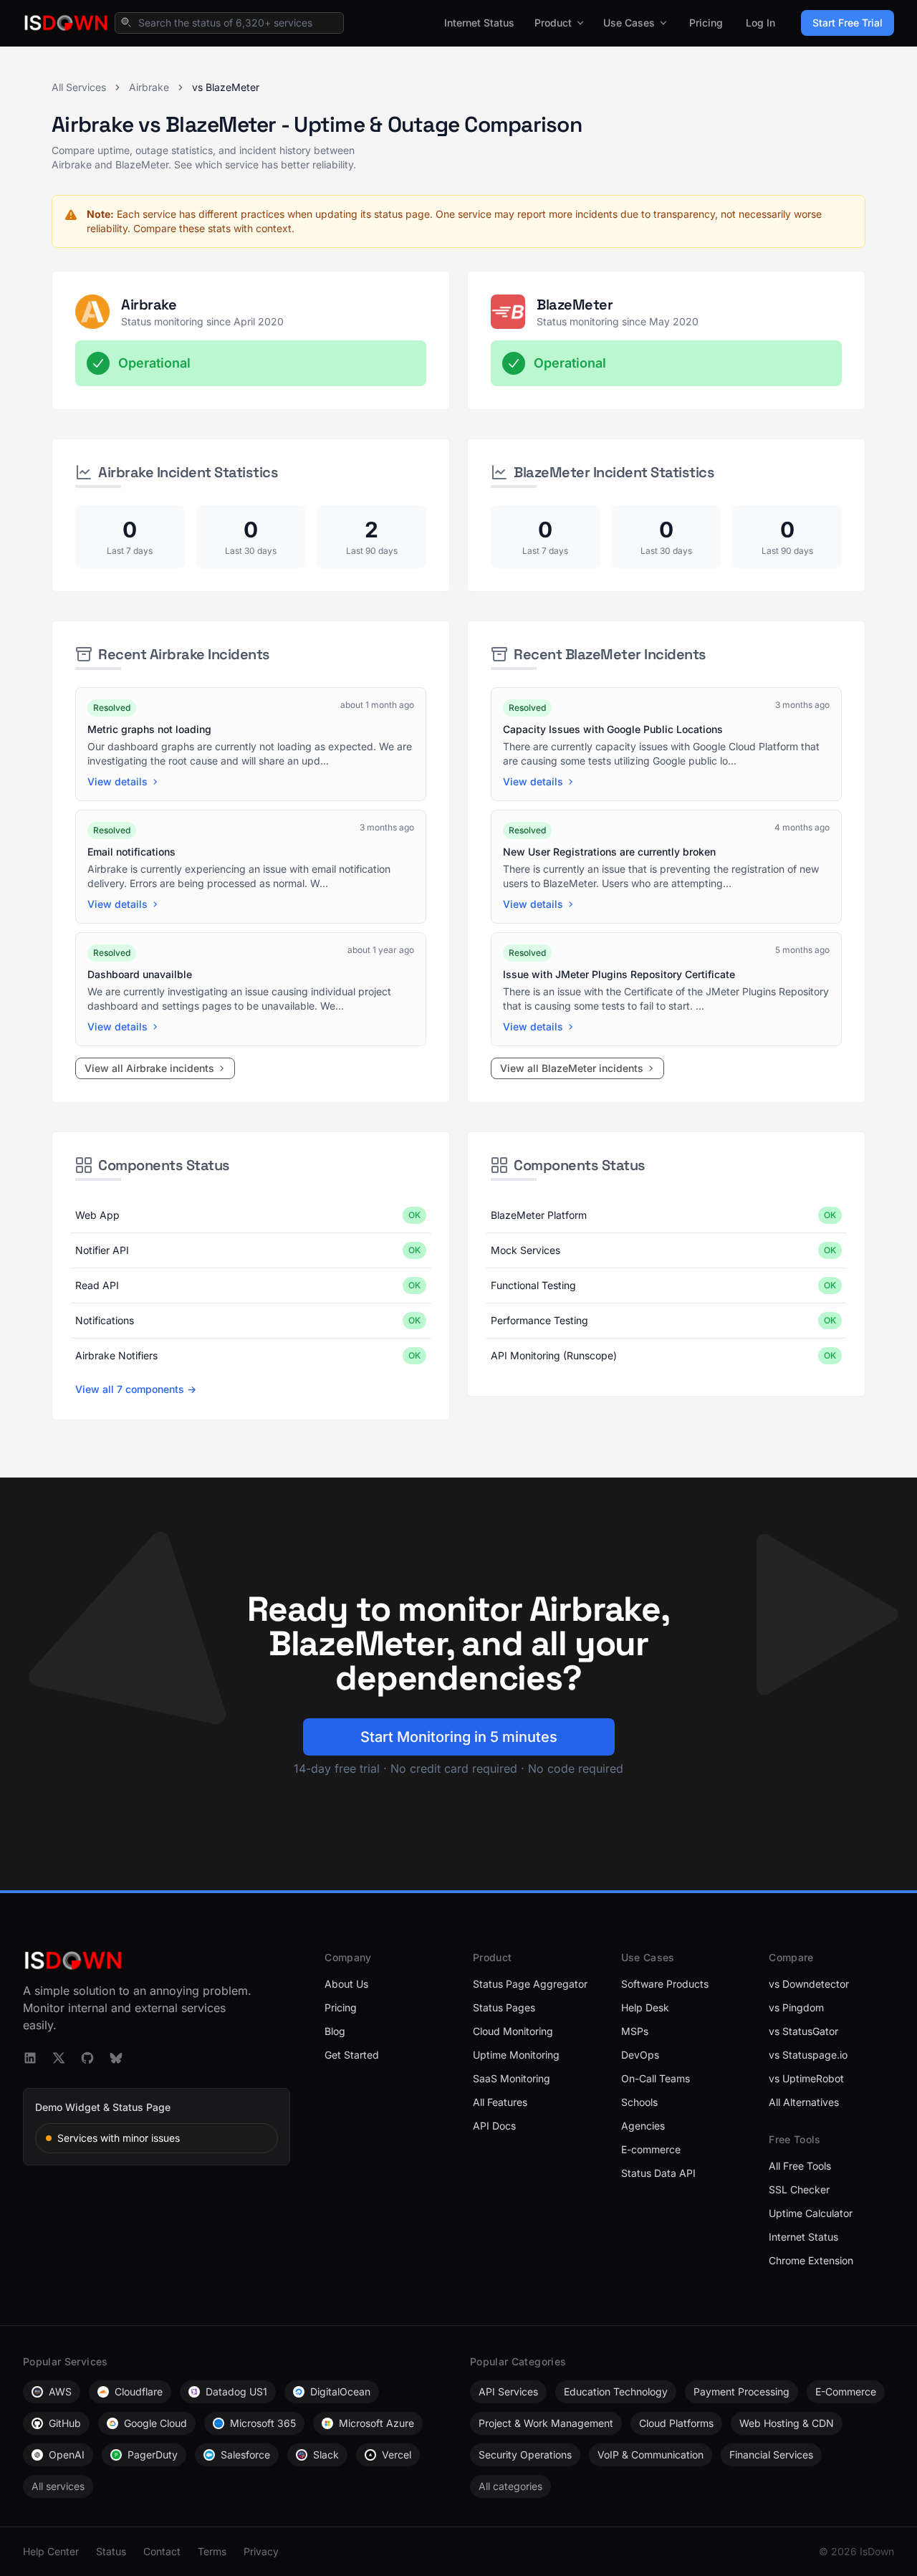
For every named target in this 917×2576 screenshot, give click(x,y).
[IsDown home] (66, 23)
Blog (335, 2031)
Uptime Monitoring (516, 2055)
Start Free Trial (848, 23)
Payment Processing (741, 2391)
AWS (60, 2391)
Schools (639, 2102)
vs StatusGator (803, 2031)
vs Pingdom (796, 2007)
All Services (79, 87)
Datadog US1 (236, 2391)
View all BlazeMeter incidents (572, 1068)
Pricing (706, 23)
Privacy (261, 2551)
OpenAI (67, 2455)
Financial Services (771, 2455)
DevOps (640, 2055)
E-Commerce (846, 2391)
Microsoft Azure (376, 2423)
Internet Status (479, 23)
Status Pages (504, 2007)
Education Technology (616, 2391)
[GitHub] (87, 2058)
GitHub (65, 2423)
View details (117, 781)
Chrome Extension (811, 2260)
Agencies (643, 2126)
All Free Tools (800, 2166)
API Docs (494, 2126)
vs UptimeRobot (806, 2078)
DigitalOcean (340, 2391)
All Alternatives (804, 2102)
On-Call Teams (656, 2078)
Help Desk (645, 2007)
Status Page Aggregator (530, 1984)
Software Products (665, 1984)
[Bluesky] (116, 2058)
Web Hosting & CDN (787, 2423)
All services (58, 2486)
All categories (510, 2486)
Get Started (352, 2055)
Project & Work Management (546, 2423)
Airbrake (149, 87)
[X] (59, 2058)
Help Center (51, 2551)
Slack (326, 2455)
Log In (760, 23)
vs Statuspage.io (808, 2055)
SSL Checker (799, 2189)
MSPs (635, 2031)
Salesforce (245, 2455)
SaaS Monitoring (512, 2078)
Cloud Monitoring (513, 2031)
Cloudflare (139, 2391)
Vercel (397, 2455)
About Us (346, 1984)
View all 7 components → (136, 1389)
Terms (212, 2551)
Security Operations (525, 2455)
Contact (162, 2551)
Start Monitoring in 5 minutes (459, 1737)
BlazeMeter (575, 305)
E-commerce (651, 2149)
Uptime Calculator (811, 2213)
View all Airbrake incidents (149, 1068)
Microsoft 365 (263, 2423)
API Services (508, 2391)
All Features (500, 2102)
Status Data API (658, 2173)
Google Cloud (155, 2423)
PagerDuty (153, 2455)
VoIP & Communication (650, 2455)
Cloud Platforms (676, 2423)
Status (111, 2551)
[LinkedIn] (30, 2058)
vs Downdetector (809, 1984)
